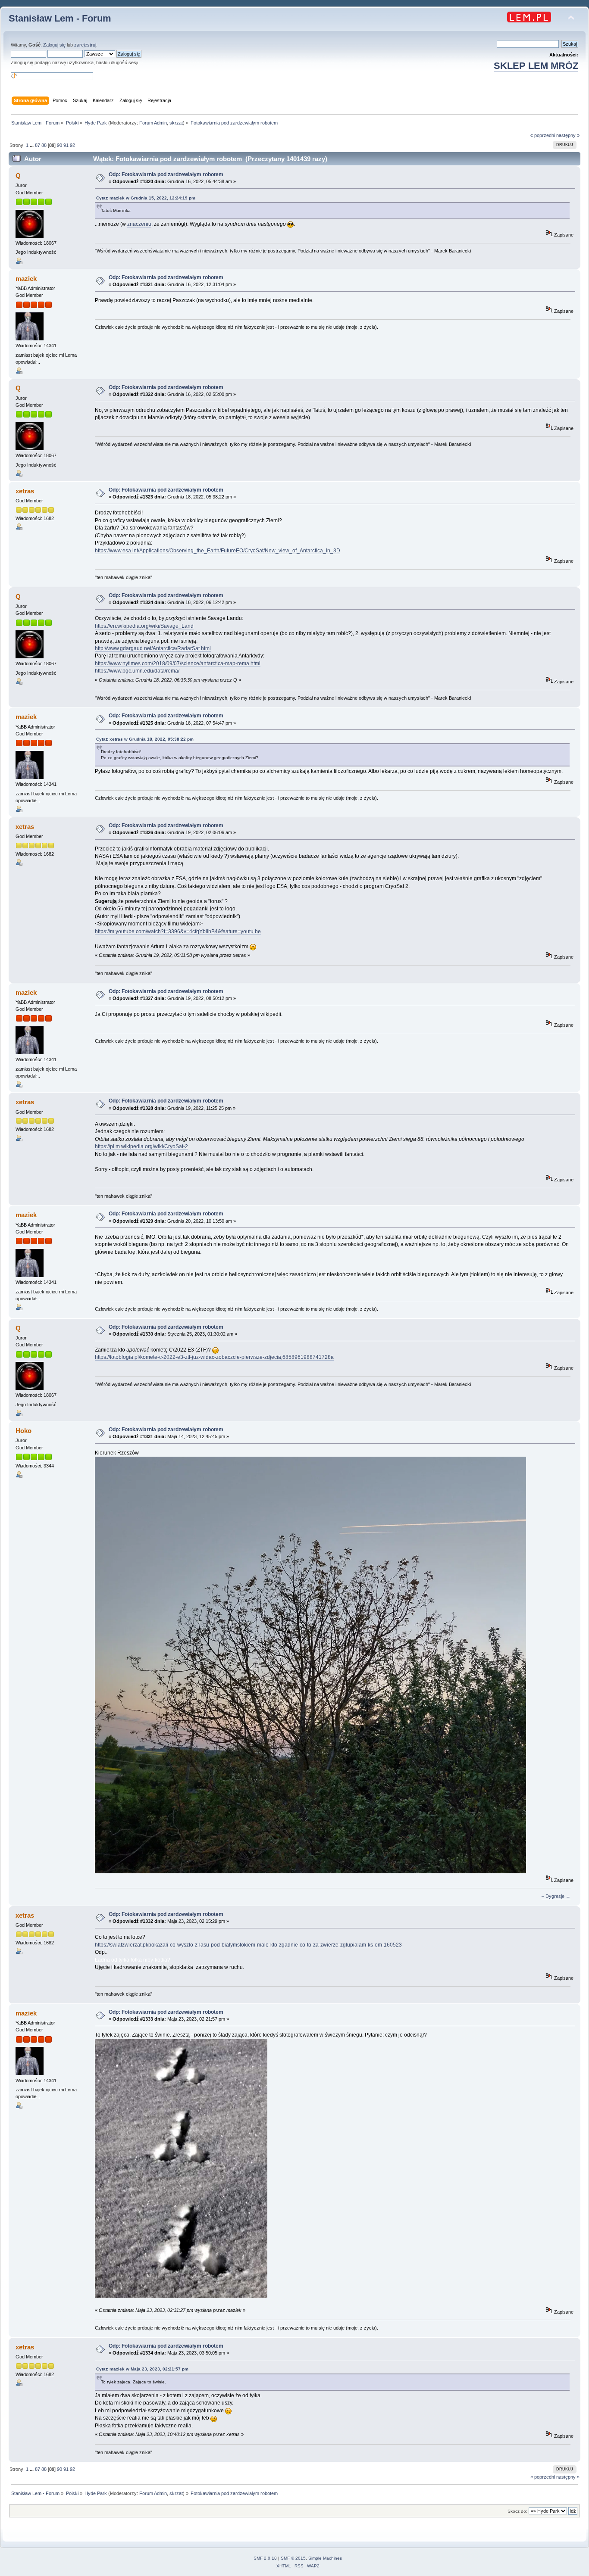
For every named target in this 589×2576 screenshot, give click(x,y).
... (32, 145)
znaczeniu (139, 224)
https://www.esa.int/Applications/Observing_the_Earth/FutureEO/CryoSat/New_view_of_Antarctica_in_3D (218, 551)
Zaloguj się (54, 45)
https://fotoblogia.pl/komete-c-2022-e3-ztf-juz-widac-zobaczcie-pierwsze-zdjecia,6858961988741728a (214, 1357)
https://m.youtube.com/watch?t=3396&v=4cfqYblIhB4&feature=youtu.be (178, 931)
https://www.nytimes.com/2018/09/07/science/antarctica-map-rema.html (178, 663)
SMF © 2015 (293, 2558)
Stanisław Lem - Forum (60, 18)
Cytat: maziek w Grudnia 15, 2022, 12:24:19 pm (146, 198)
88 (44, 145)
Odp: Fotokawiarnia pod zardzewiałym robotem (166, 174)
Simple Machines (325, 2558)
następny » (568, 135)
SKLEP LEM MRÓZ (536, 66)
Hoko (23, 1431)
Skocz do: (517, 2511)
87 (38, 145)
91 (66, 145)
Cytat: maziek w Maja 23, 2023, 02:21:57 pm (142, 2369)
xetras (25, 491)
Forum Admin (153, 123)
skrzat (176, 123)
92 (72, 145)
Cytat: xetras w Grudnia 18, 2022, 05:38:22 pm (145, 739)
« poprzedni (543, 135)
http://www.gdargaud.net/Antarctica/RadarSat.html (153, 648)
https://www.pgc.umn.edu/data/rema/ (137, 671)
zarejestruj (85, 45)
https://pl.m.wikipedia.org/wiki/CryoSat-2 (141, 1146)
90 (60, 145)
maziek (26, 279)
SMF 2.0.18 (265, 2558)
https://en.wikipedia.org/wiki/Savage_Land (144, 626)
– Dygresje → (556, 1896)
